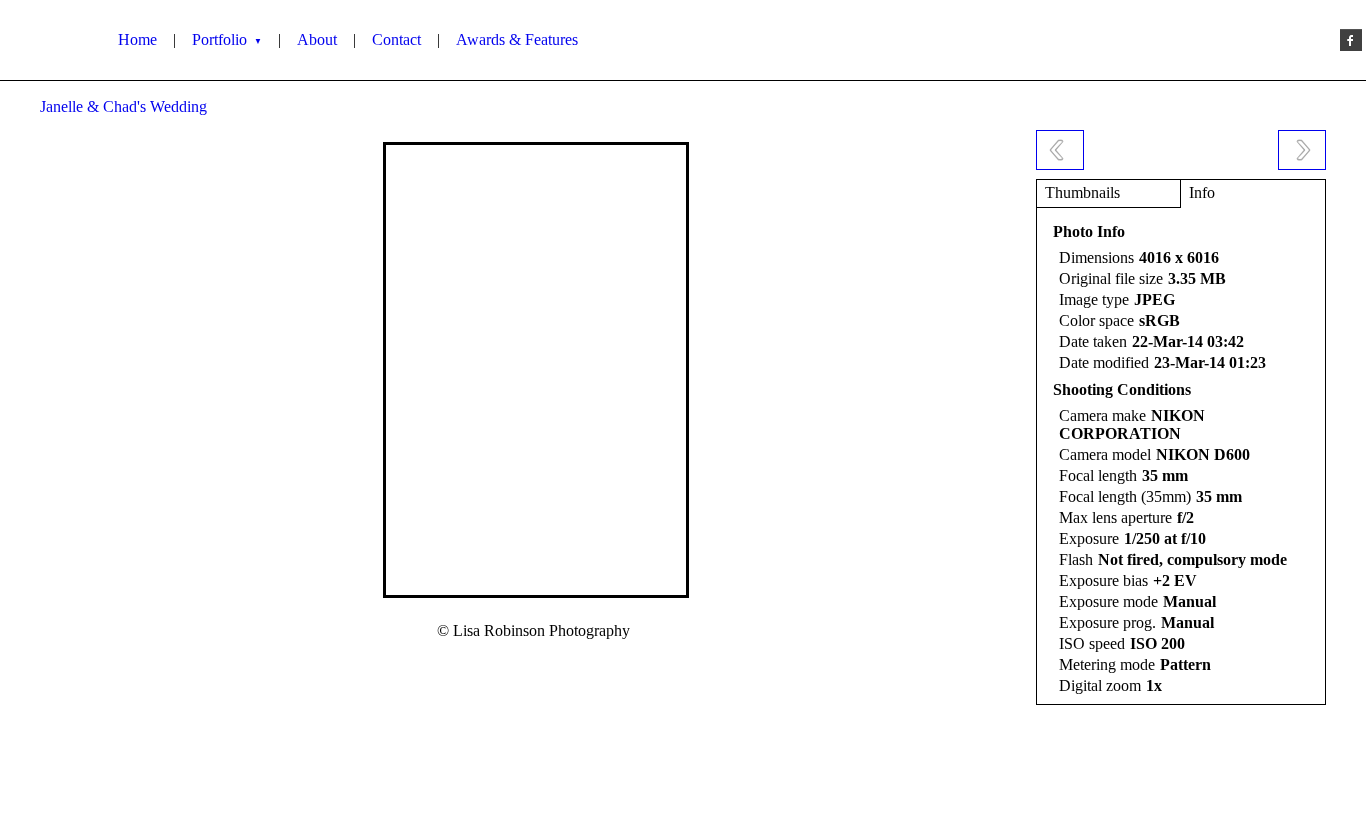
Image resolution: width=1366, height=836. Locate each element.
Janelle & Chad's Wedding (123, 106)
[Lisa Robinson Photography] (53, 40)
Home (137, 39)
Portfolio (227, 39)
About (317, 39)
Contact (396, 39)
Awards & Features (517, 39)
